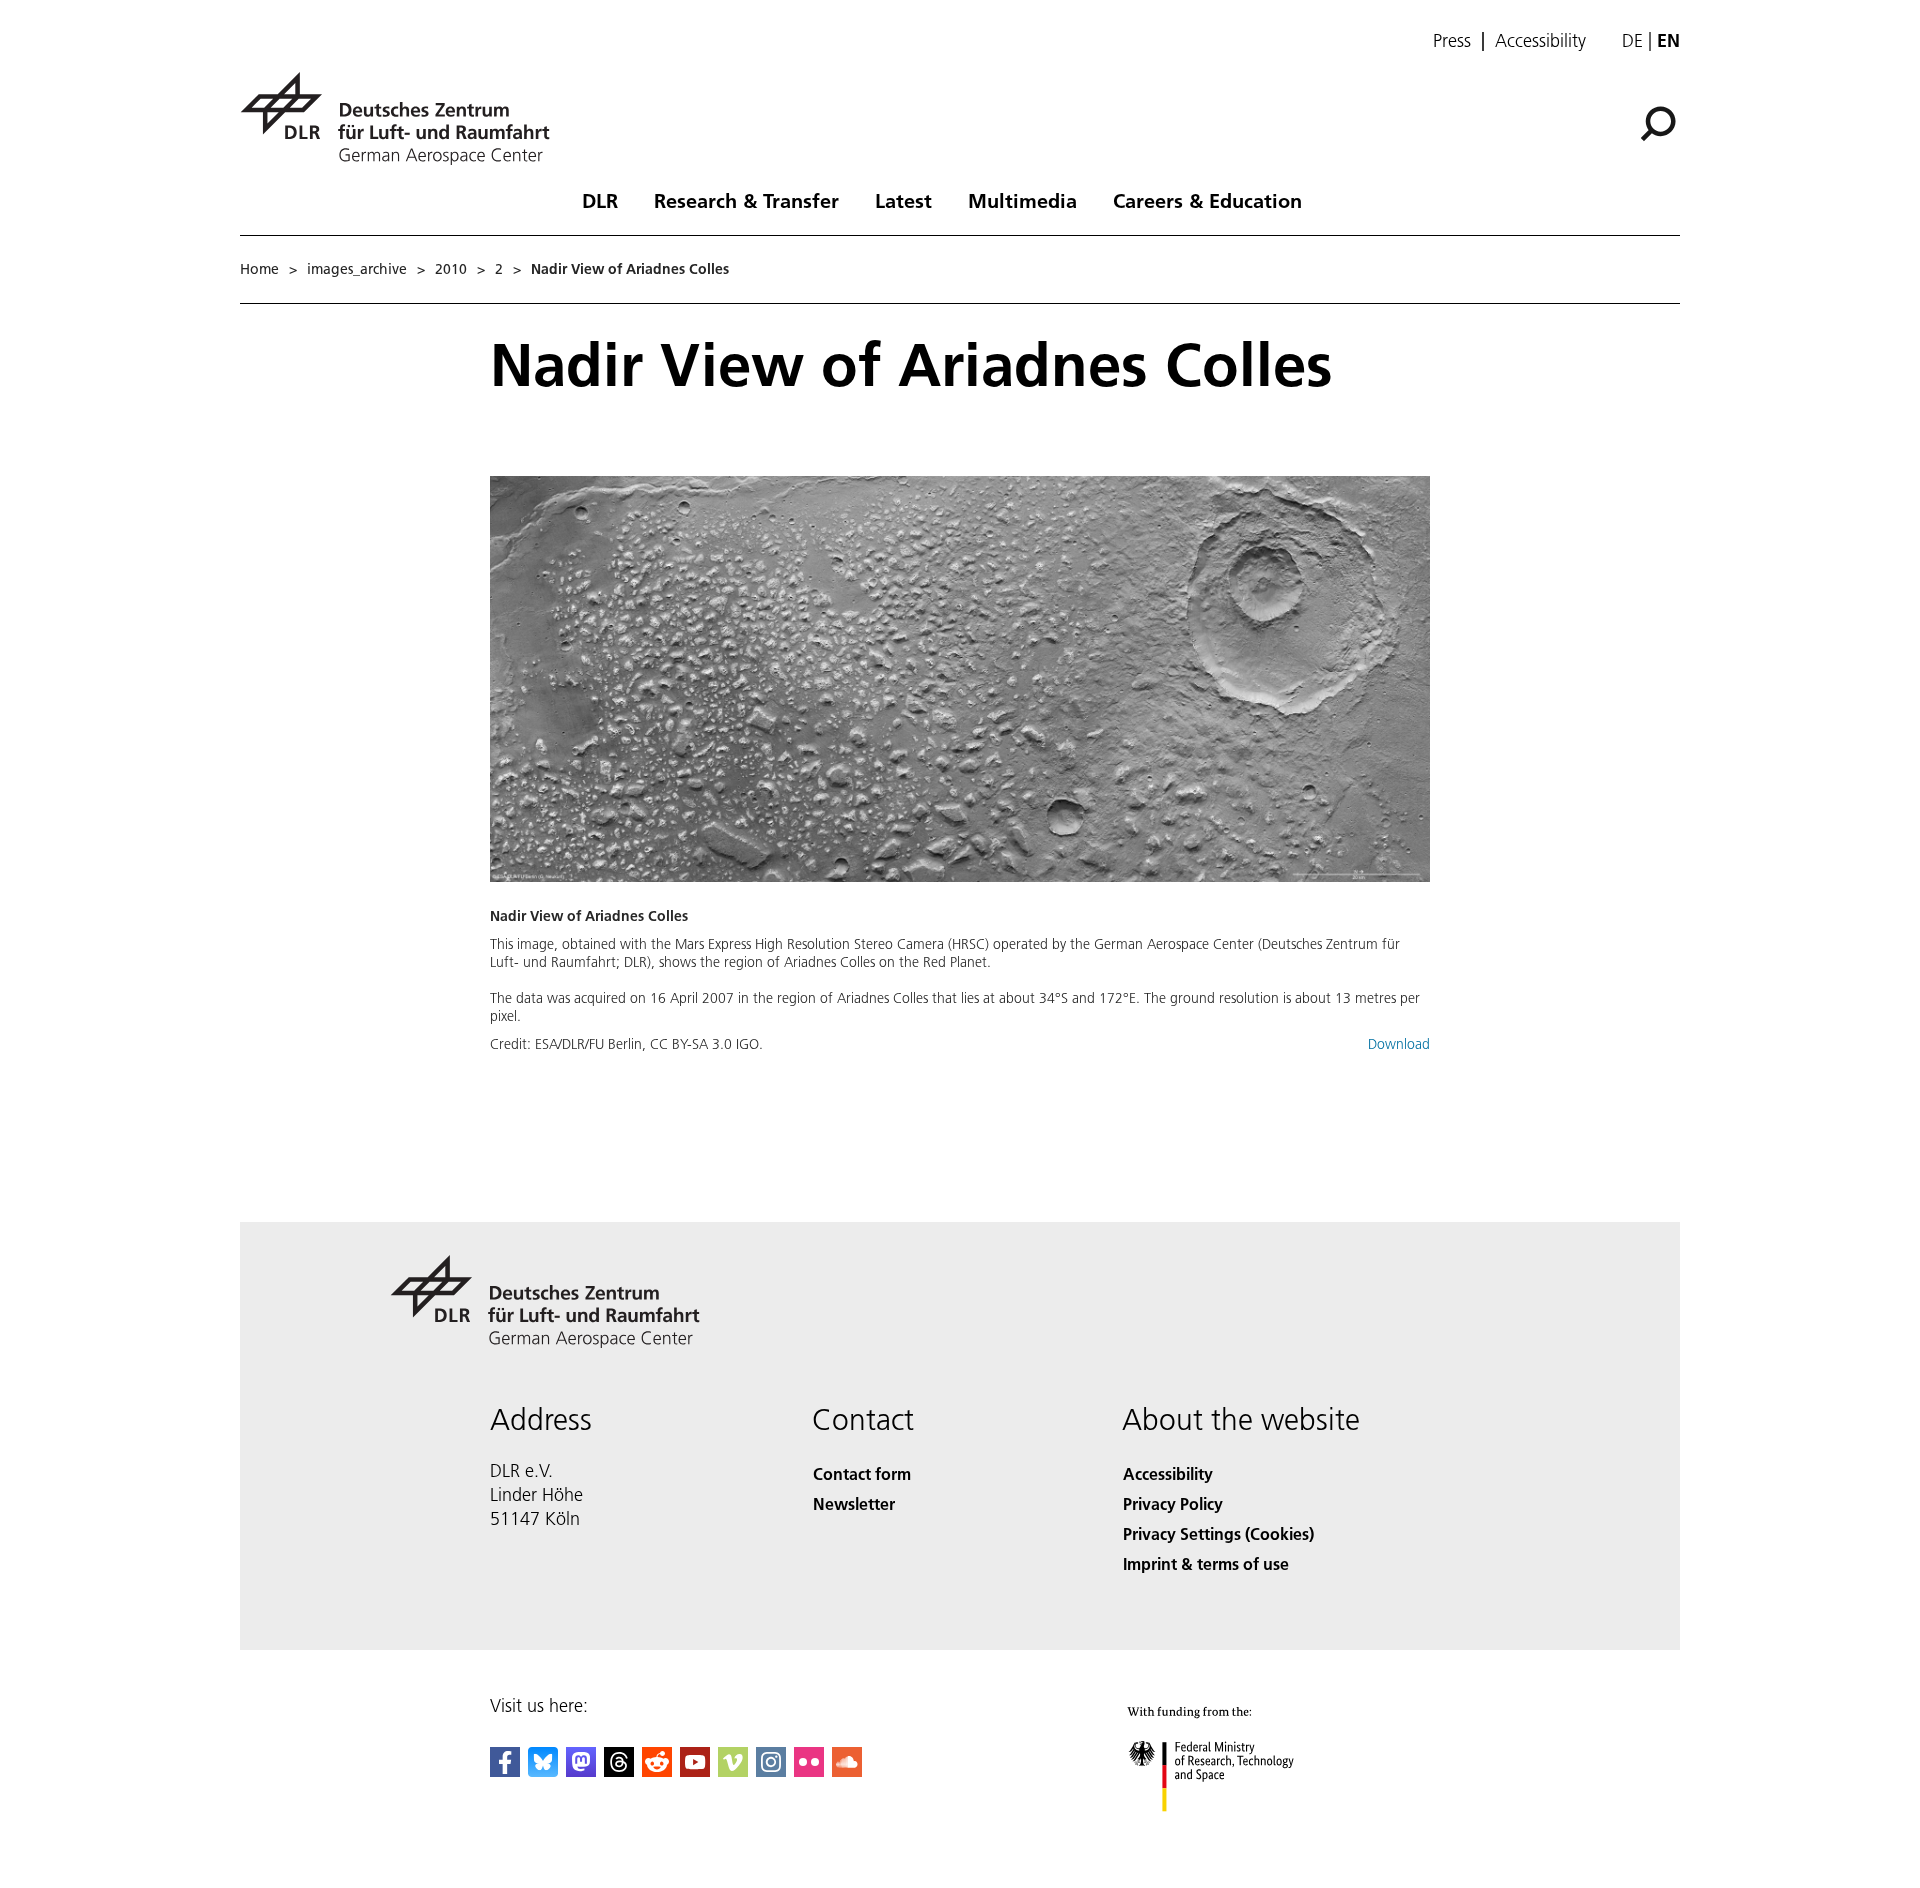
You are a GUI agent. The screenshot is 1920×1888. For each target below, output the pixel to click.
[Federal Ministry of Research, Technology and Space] (1238, 1831)
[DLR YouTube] (695, 1770)
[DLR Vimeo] (733, 1770)
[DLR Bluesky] (543, 1770)
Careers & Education (1207, 200)
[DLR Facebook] (505, 1770)
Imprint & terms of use (1206, 1563)
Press (1452, 41)
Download (1399, 1044)
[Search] (1660, 122)
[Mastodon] (581, 1770)
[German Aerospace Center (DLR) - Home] (403, 118)
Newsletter (854, 1503)
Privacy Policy (1173, 1503)
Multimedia (1022, 200)
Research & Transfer (746, 200)
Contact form (862, 1473)
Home (259, 269)
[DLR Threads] (619, 1770)
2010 (451, 269)
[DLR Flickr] (809, 1770)
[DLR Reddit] (657, 1770)
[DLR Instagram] (771, 1770)
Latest (903, 200)
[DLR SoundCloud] (847, 1770)
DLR (600, 200)
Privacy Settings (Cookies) (1218, 1533)
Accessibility (1540, 41)
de (1632, 40)
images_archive (357, 269)
